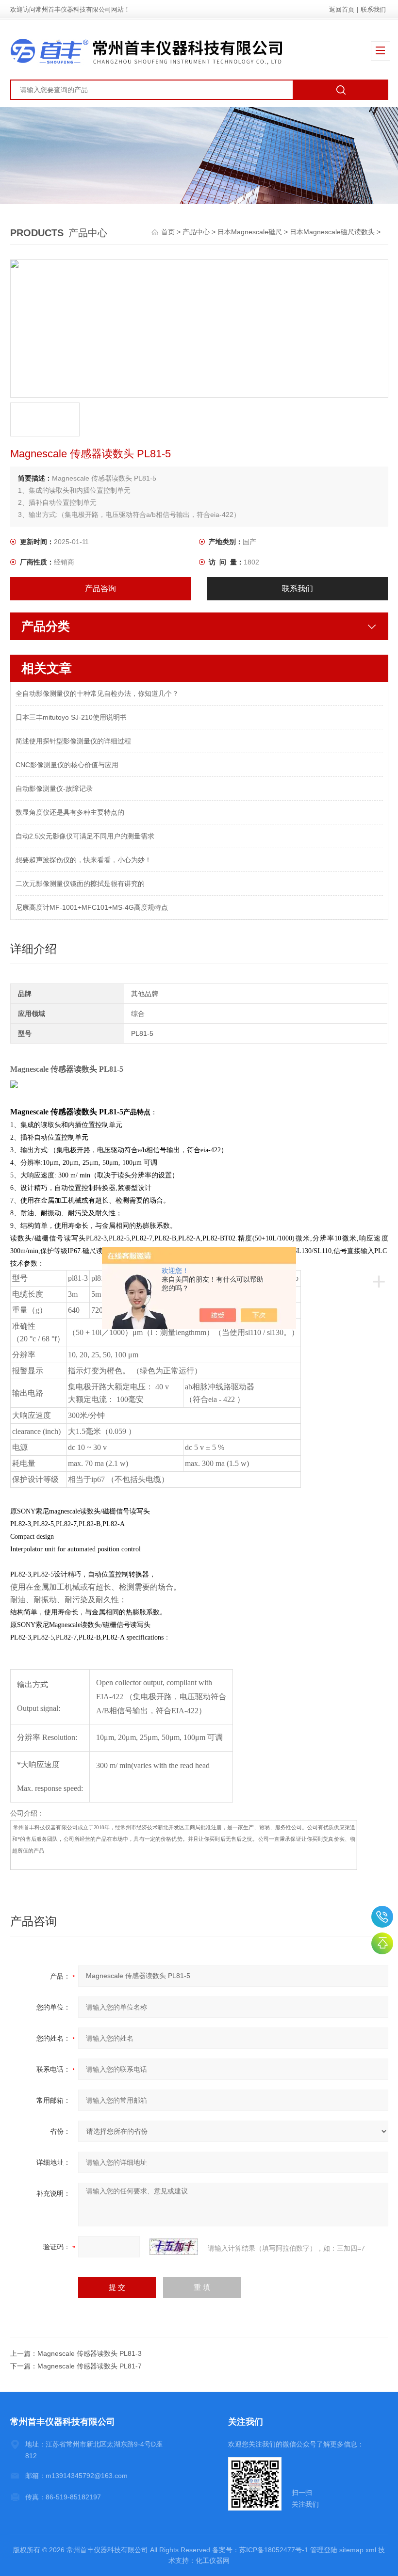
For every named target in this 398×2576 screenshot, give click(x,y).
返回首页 (342, 9)
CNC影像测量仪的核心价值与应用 (67, 765)
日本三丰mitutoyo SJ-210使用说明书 (71, 717)
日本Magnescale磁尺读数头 (332, 232)
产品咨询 (100, 588)
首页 (169, 232)
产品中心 (196, 232)
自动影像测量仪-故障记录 (54, 789)
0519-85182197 (382, 1917)
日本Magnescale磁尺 (250, 232)
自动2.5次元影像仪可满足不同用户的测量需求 (85, 836)
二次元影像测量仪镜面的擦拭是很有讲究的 (80, 884)
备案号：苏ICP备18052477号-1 (260, 2550)
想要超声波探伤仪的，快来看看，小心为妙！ (83, 860)
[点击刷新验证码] (174, 2247)
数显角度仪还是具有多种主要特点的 (70, 812)
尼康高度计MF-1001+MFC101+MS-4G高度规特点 (92, 907)
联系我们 (373, 9)
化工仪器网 (213, 2560)
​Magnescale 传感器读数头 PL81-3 (90, 2353)
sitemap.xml (358, 2550)
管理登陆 (324, 2550)
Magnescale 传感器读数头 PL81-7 (90, 2366)
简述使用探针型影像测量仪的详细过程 (73, 741)
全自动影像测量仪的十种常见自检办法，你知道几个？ (97, 693)
